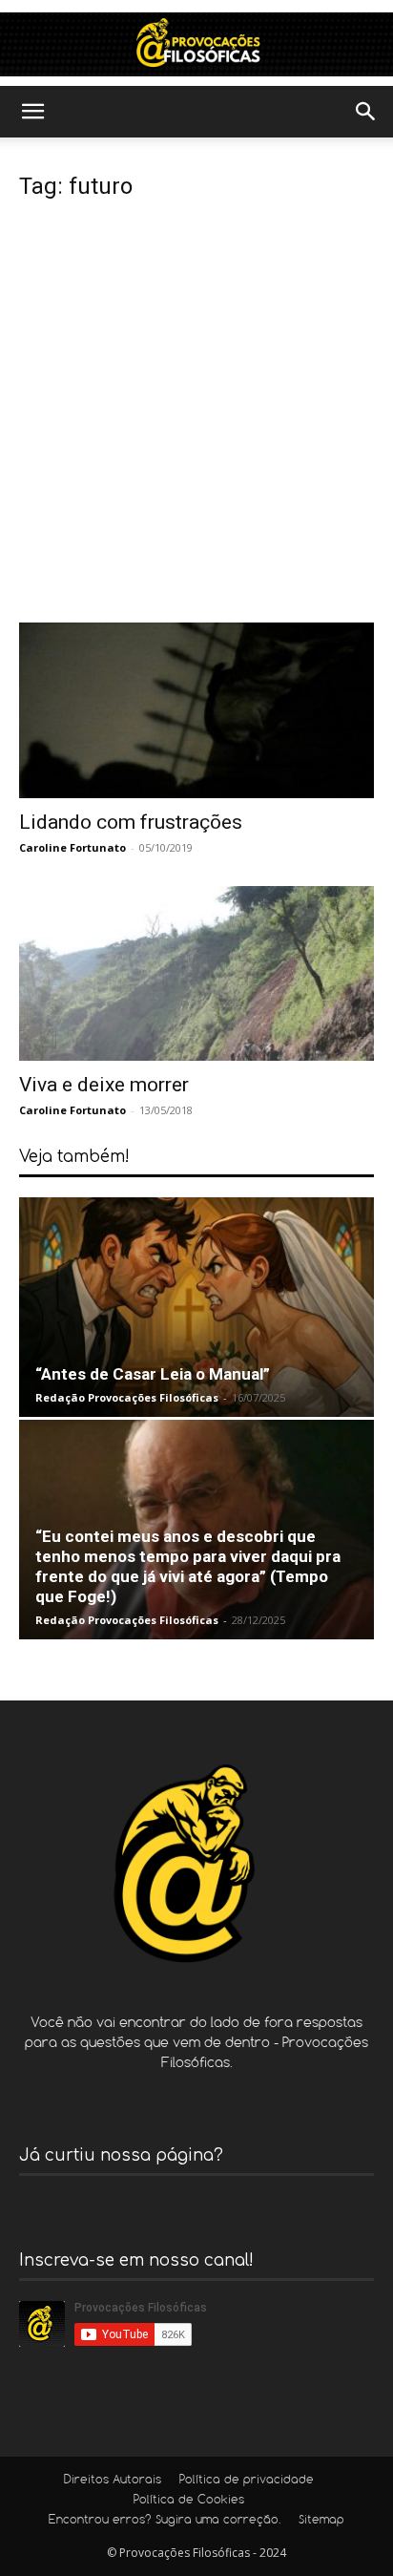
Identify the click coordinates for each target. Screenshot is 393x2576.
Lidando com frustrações (131, 822)
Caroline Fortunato (72, 847)
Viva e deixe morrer (104, 1085)
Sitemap (321, 2521)
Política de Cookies (189, 2501)
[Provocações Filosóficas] (196, 44)
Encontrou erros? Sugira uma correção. (165, 2521)
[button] (32, 112)
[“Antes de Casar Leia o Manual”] (196, 1307)
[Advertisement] (196, 416)
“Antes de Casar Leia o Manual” (153, 1374)
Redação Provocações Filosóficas (127, 1397)
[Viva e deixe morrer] (196, 974)
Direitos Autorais (113, 2481)
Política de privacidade (247, 2481)
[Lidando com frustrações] (196, 710)
